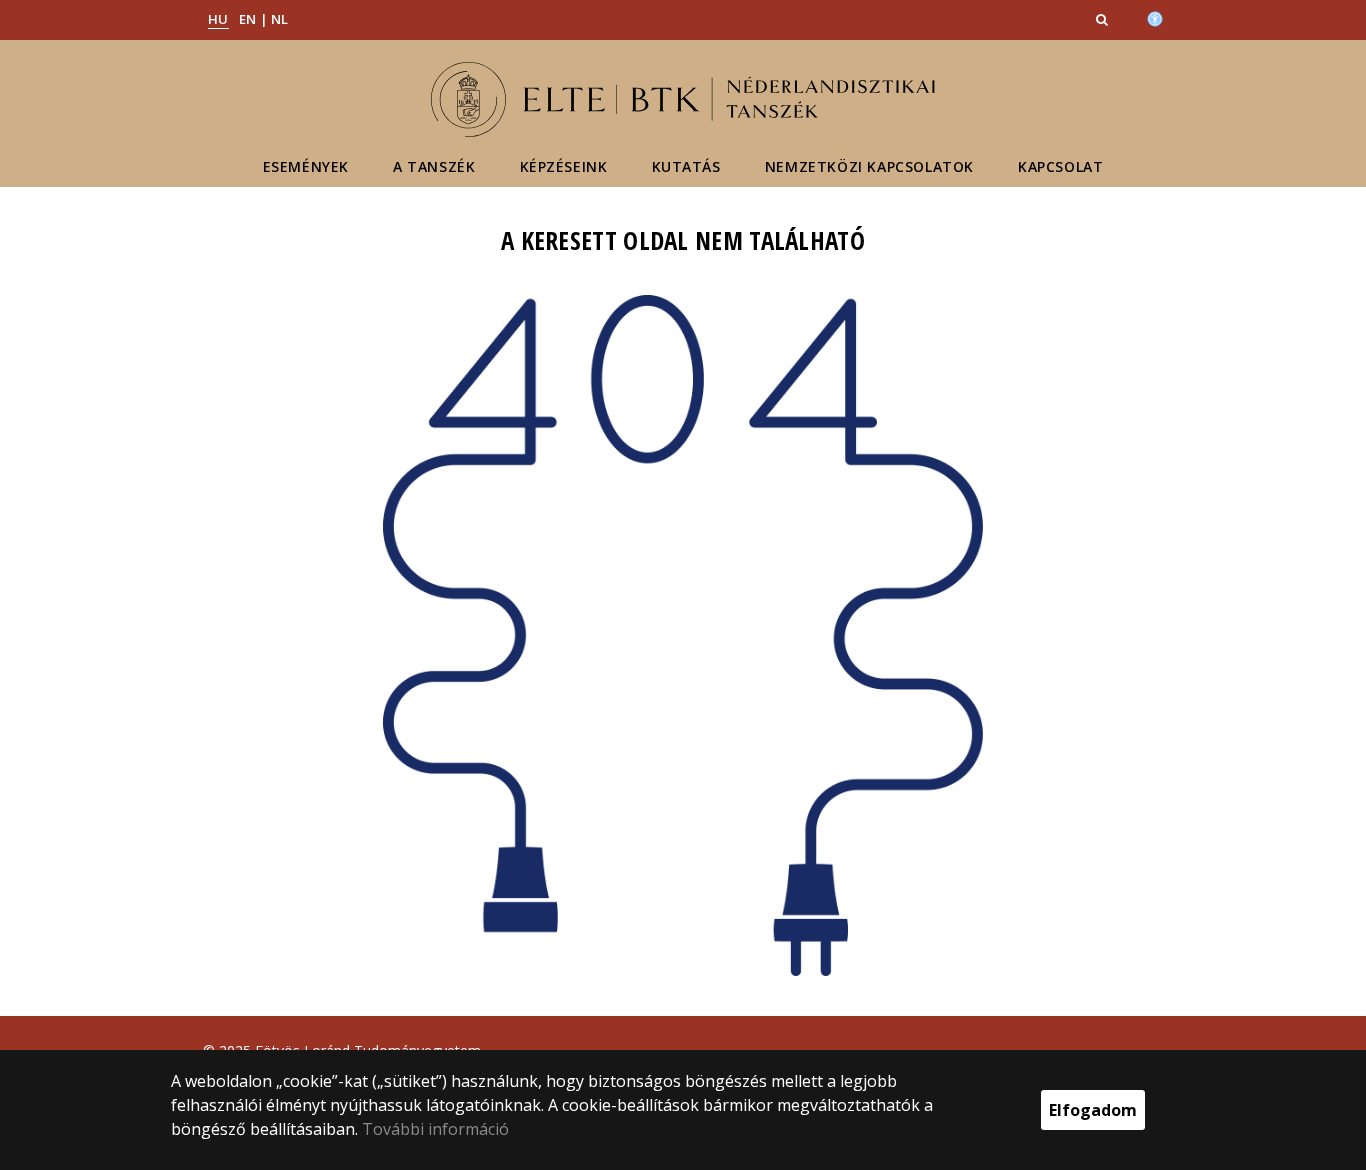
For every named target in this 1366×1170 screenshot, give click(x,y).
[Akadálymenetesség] (1155, 17)
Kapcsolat (1060, 166)
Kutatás (686, 166)
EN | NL (264, 19)
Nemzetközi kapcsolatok (869, 166)
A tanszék (434, 166)
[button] (1104, 19)
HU (218, 19)
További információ (435, 1129)
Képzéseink (564, 166)
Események (306, 166)
